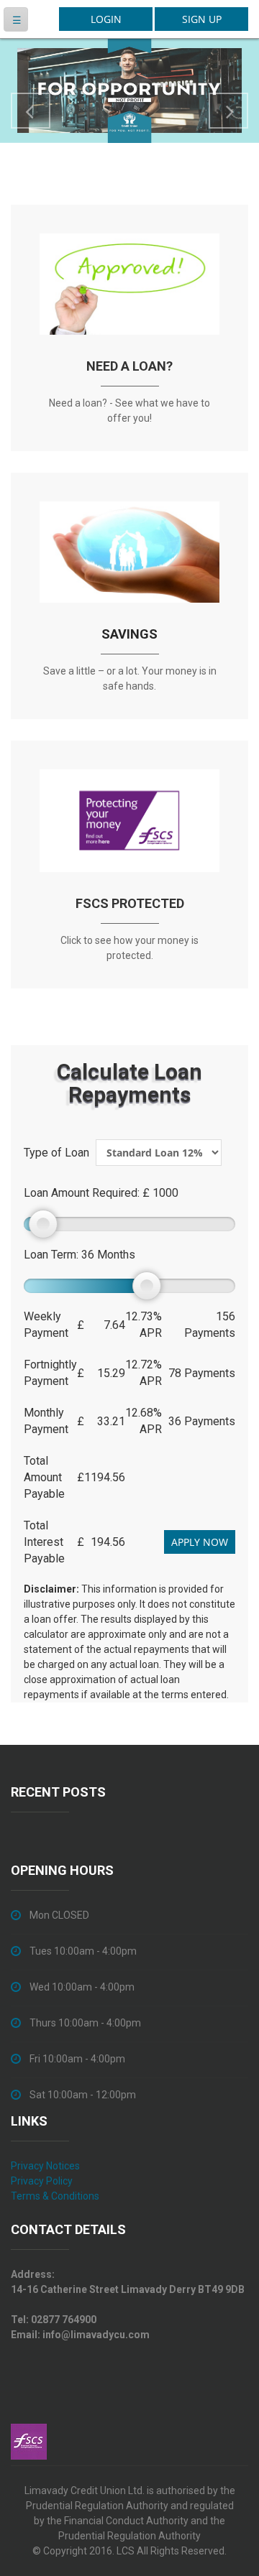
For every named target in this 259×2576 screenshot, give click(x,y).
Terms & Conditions (55, 2196)
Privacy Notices (45, 2166)
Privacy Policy (42, 2181)
